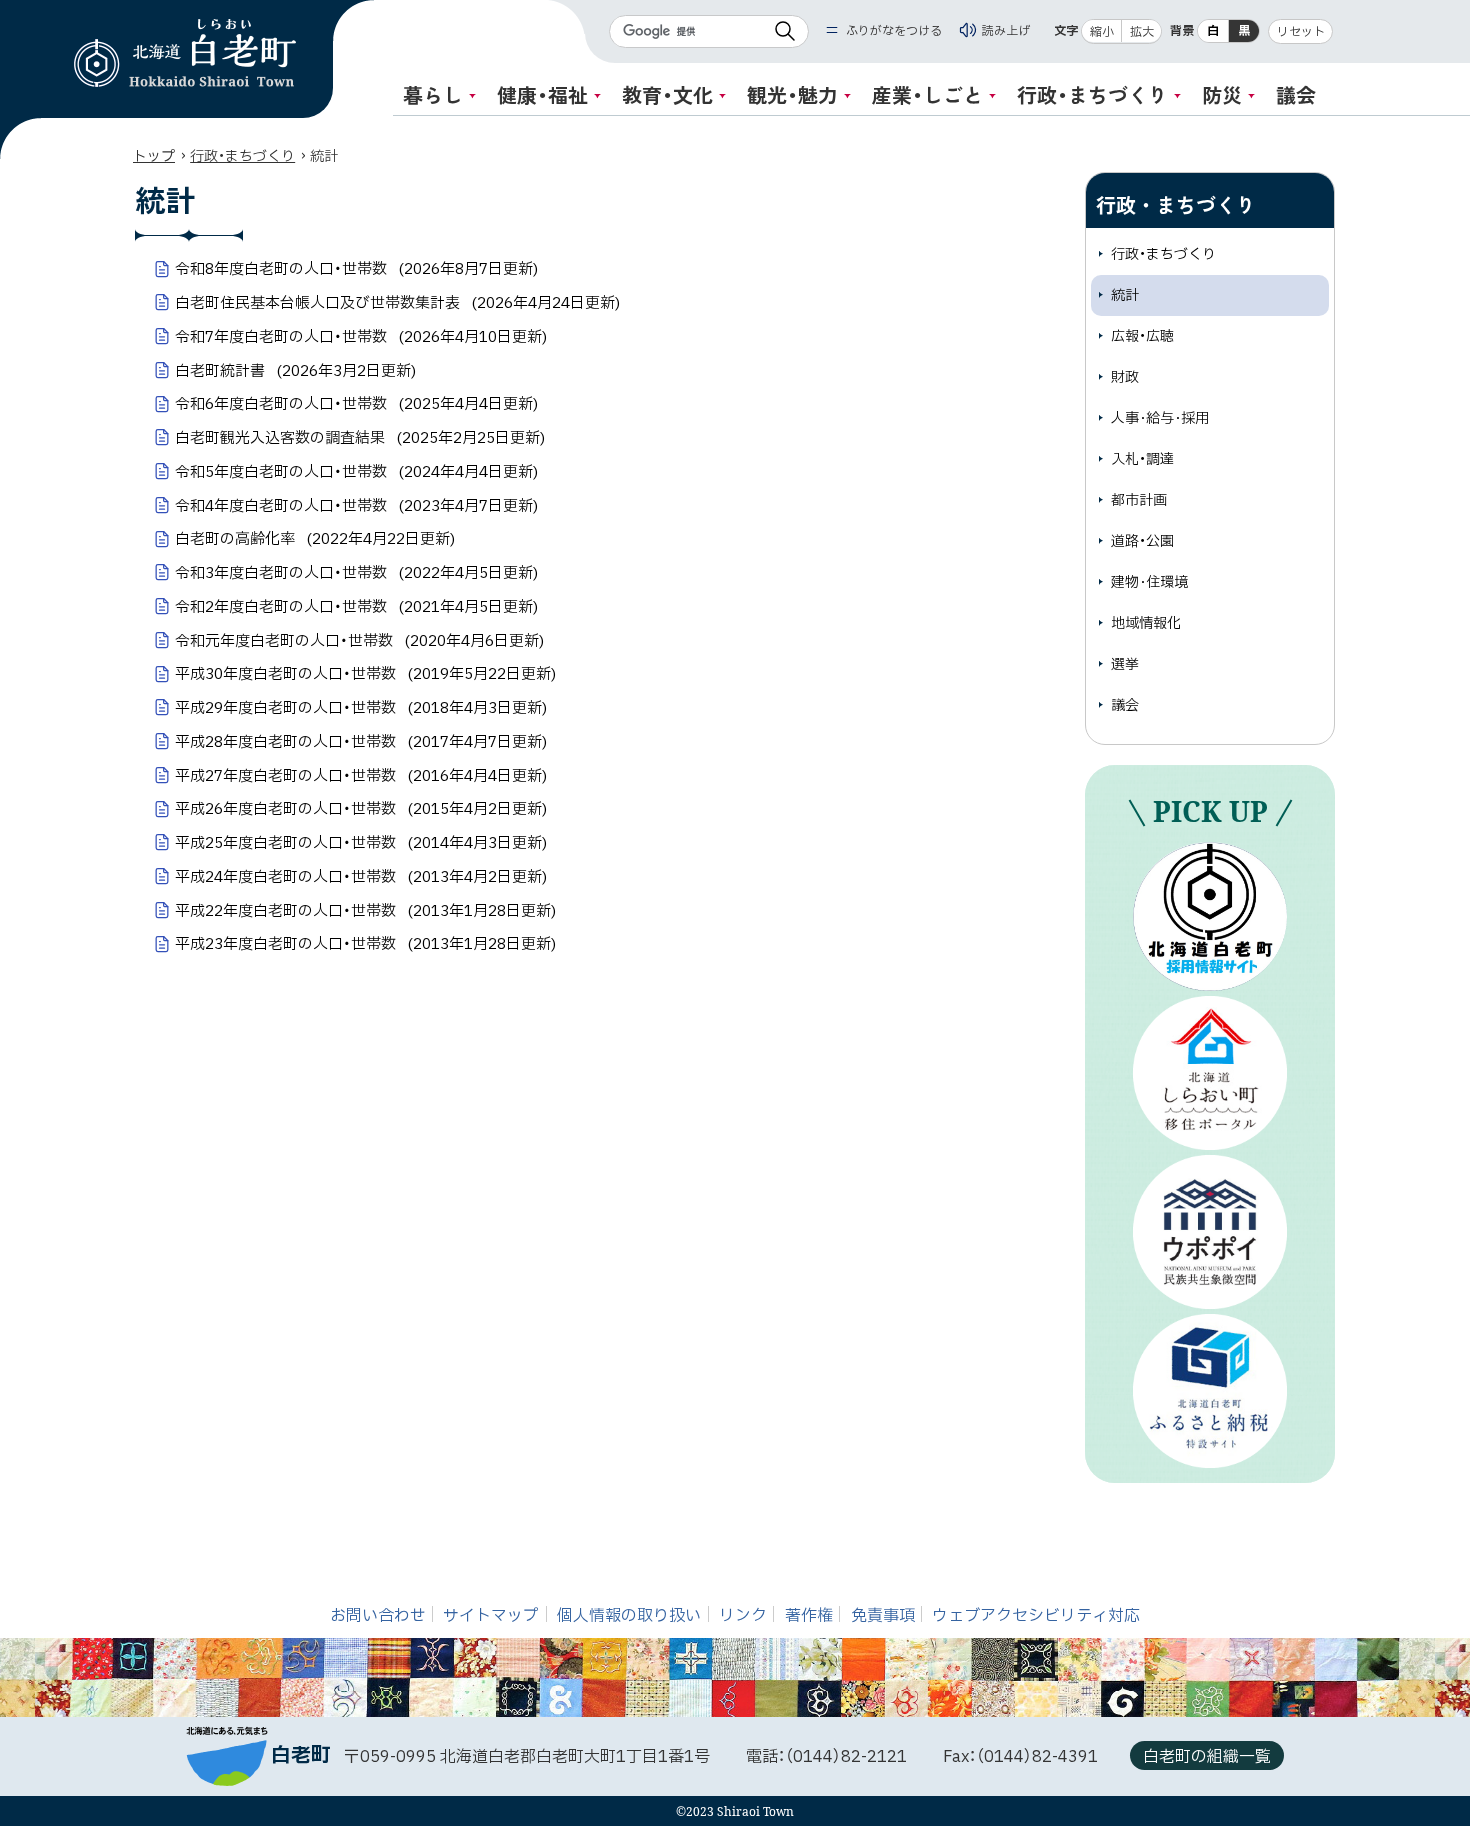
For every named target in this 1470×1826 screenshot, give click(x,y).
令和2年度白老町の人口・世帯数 (356, 607)
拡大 (1142, 32)
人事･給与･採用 (1160, 418)
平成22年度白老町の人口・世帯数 (365, 911)
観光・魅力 (792, 94)
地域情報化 (1146, 623)
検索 (785, 31)
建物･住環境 (1149, 582)
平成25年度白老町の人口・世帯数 (361, 843)
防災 (1222, 94)
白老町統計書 (295, 371)
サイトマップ (491, 1616)
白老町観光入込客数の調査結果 (360, 438)
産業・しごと (927, 94)
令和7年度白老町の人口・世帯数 (361, 337)
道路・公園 (1142, 541)
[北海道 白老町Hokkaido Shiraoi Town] (185, 53)
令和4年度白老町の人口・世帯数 (356, 506)
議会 (1296, 94)
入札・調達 (1142, 459)
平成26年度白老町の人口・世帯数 (361, 809)
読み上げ (1006, 31)
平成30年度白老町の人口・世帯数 (365, 674)
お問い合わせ (378, 1616)
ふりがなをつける (894, 31)
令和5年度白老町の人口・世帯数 (356, 472)
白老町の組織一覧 (1207, 1757)
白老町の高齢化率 (315, 539)
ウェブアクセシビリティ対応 (1036, 1616)
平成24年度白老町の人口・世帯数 (361, 877)
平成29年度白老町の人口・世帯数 (361, 708)
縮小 (1102, 32)
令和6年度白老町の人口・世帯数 (356, 404)
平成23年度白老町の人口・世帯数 (365, 944)
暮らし (433, 94)
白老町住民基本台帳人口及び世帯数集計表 (397, 303)
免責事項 (883, 1616)
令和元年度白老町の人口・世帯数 (359, 641)
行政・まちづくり (1092, 94)
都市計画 (1139, 500)
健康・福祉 (542, 94)
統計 (1125, 295)
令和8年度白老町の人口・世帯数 (356, 269)
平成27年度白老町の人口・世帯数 (361, 776)
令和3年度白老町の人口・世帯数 (356, 573)
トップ (154, 156)
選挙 (1125, 664)
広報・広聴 (1142, 336)
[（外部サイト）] (1210, 916)
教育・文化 (667, 94)
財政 (1125, 377)
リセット (1301, 32)
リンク (743, 1616)
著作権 (809, 1616)
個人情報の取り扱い (629, 1616)
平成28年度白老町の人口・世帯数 (361, 742)
